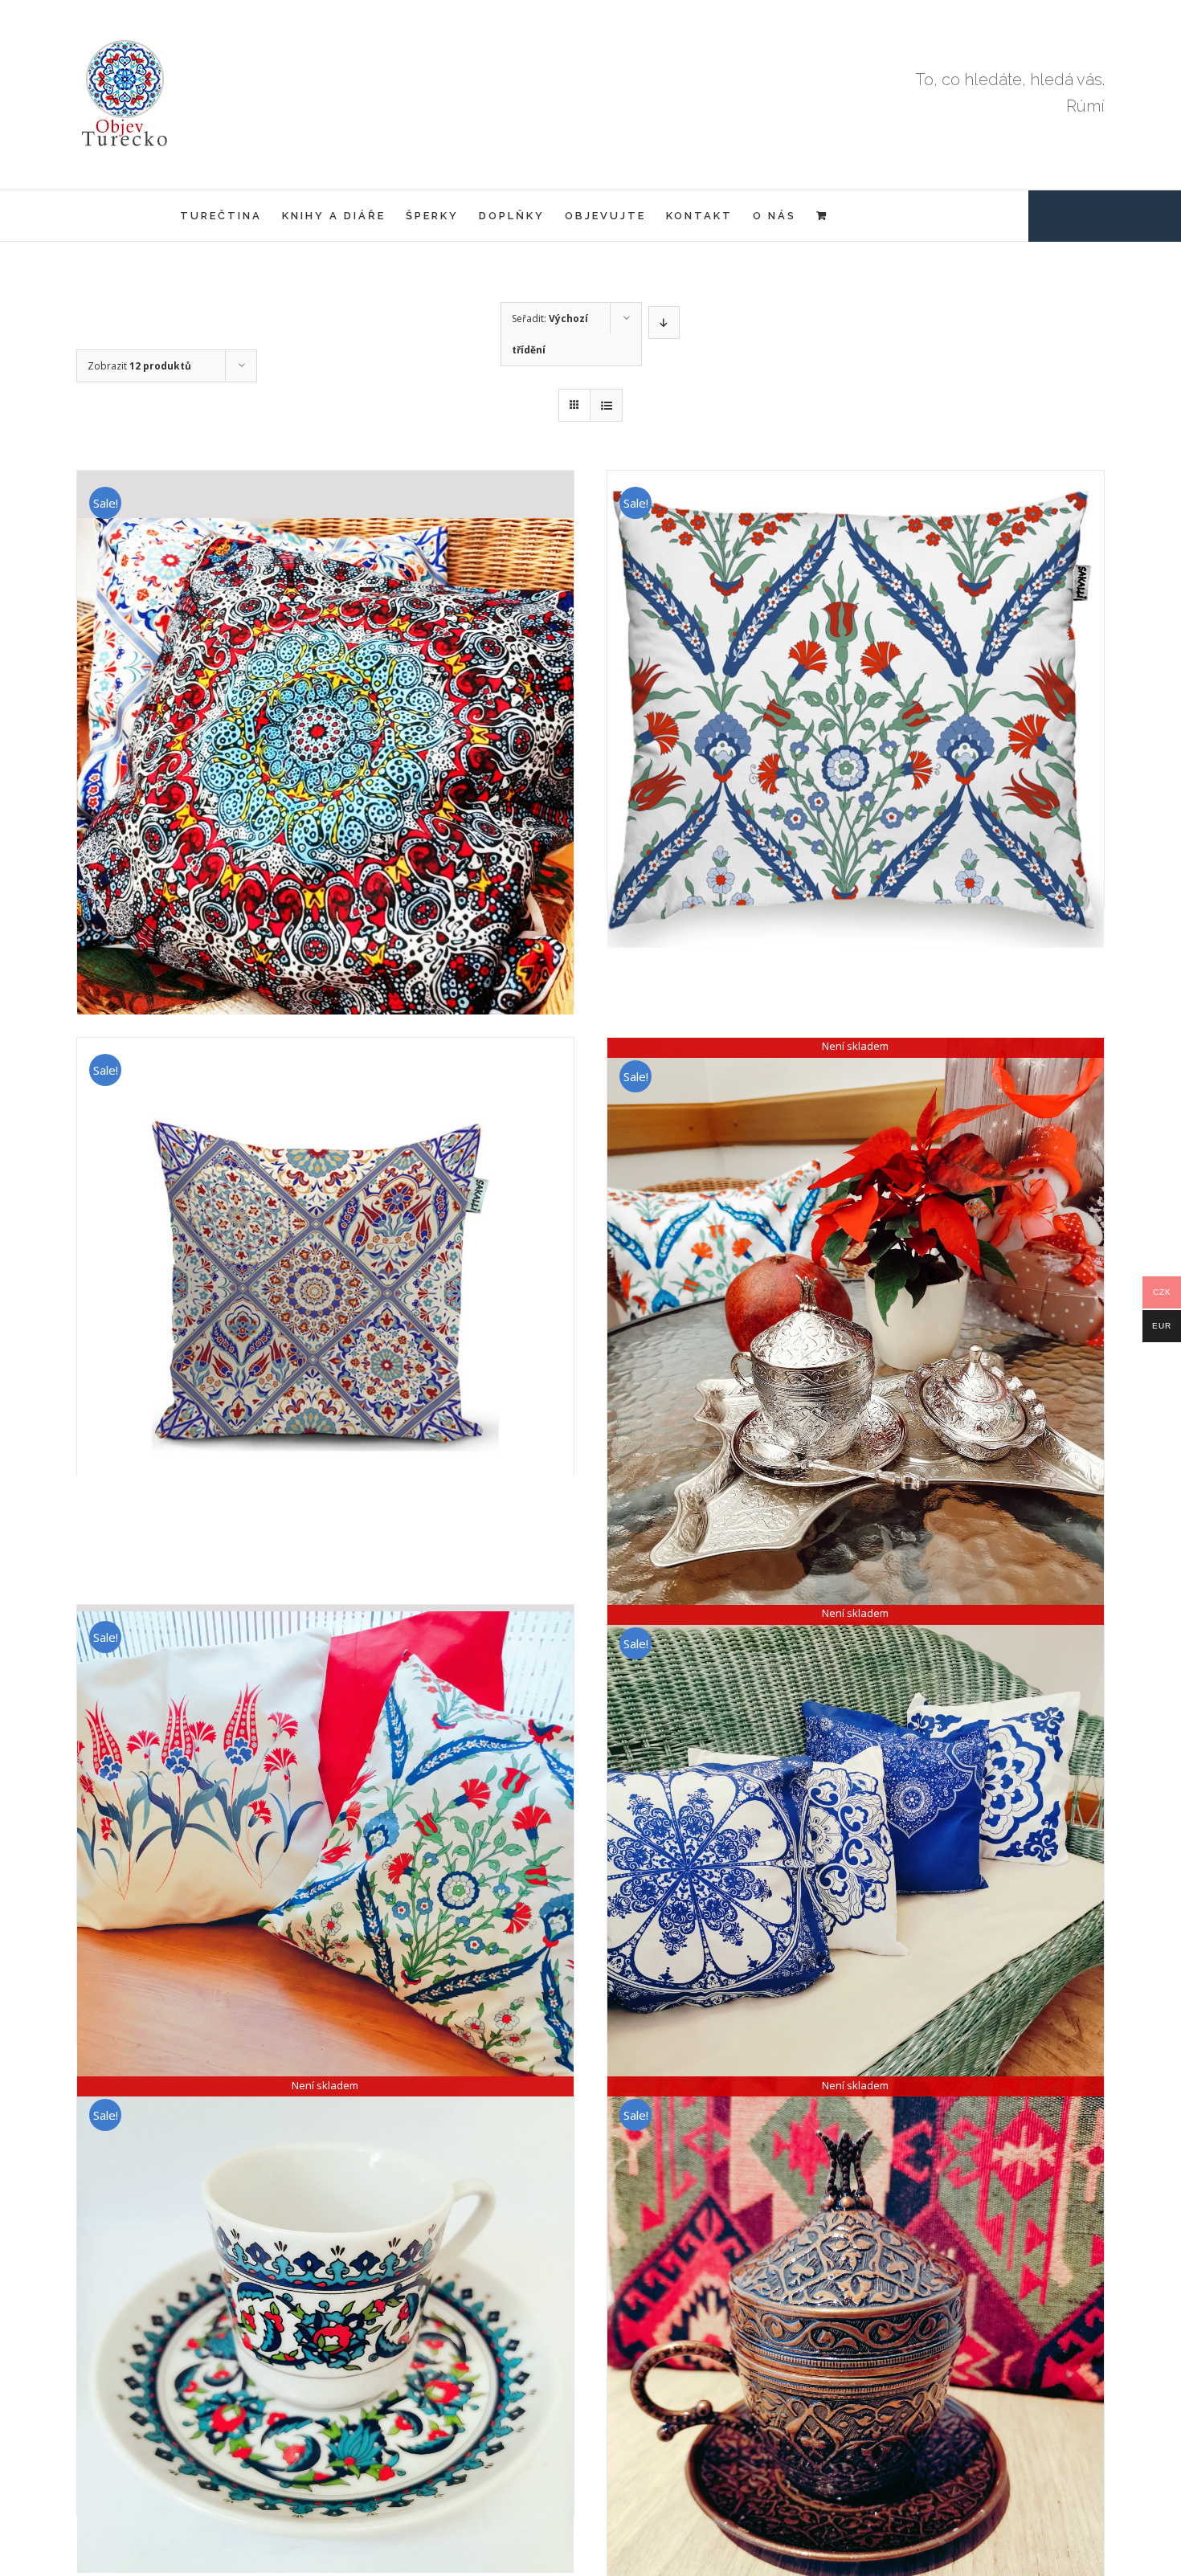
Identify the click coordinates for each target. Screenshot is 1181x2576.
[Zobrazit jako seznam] (606, 405)
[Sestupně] (664, 323)
